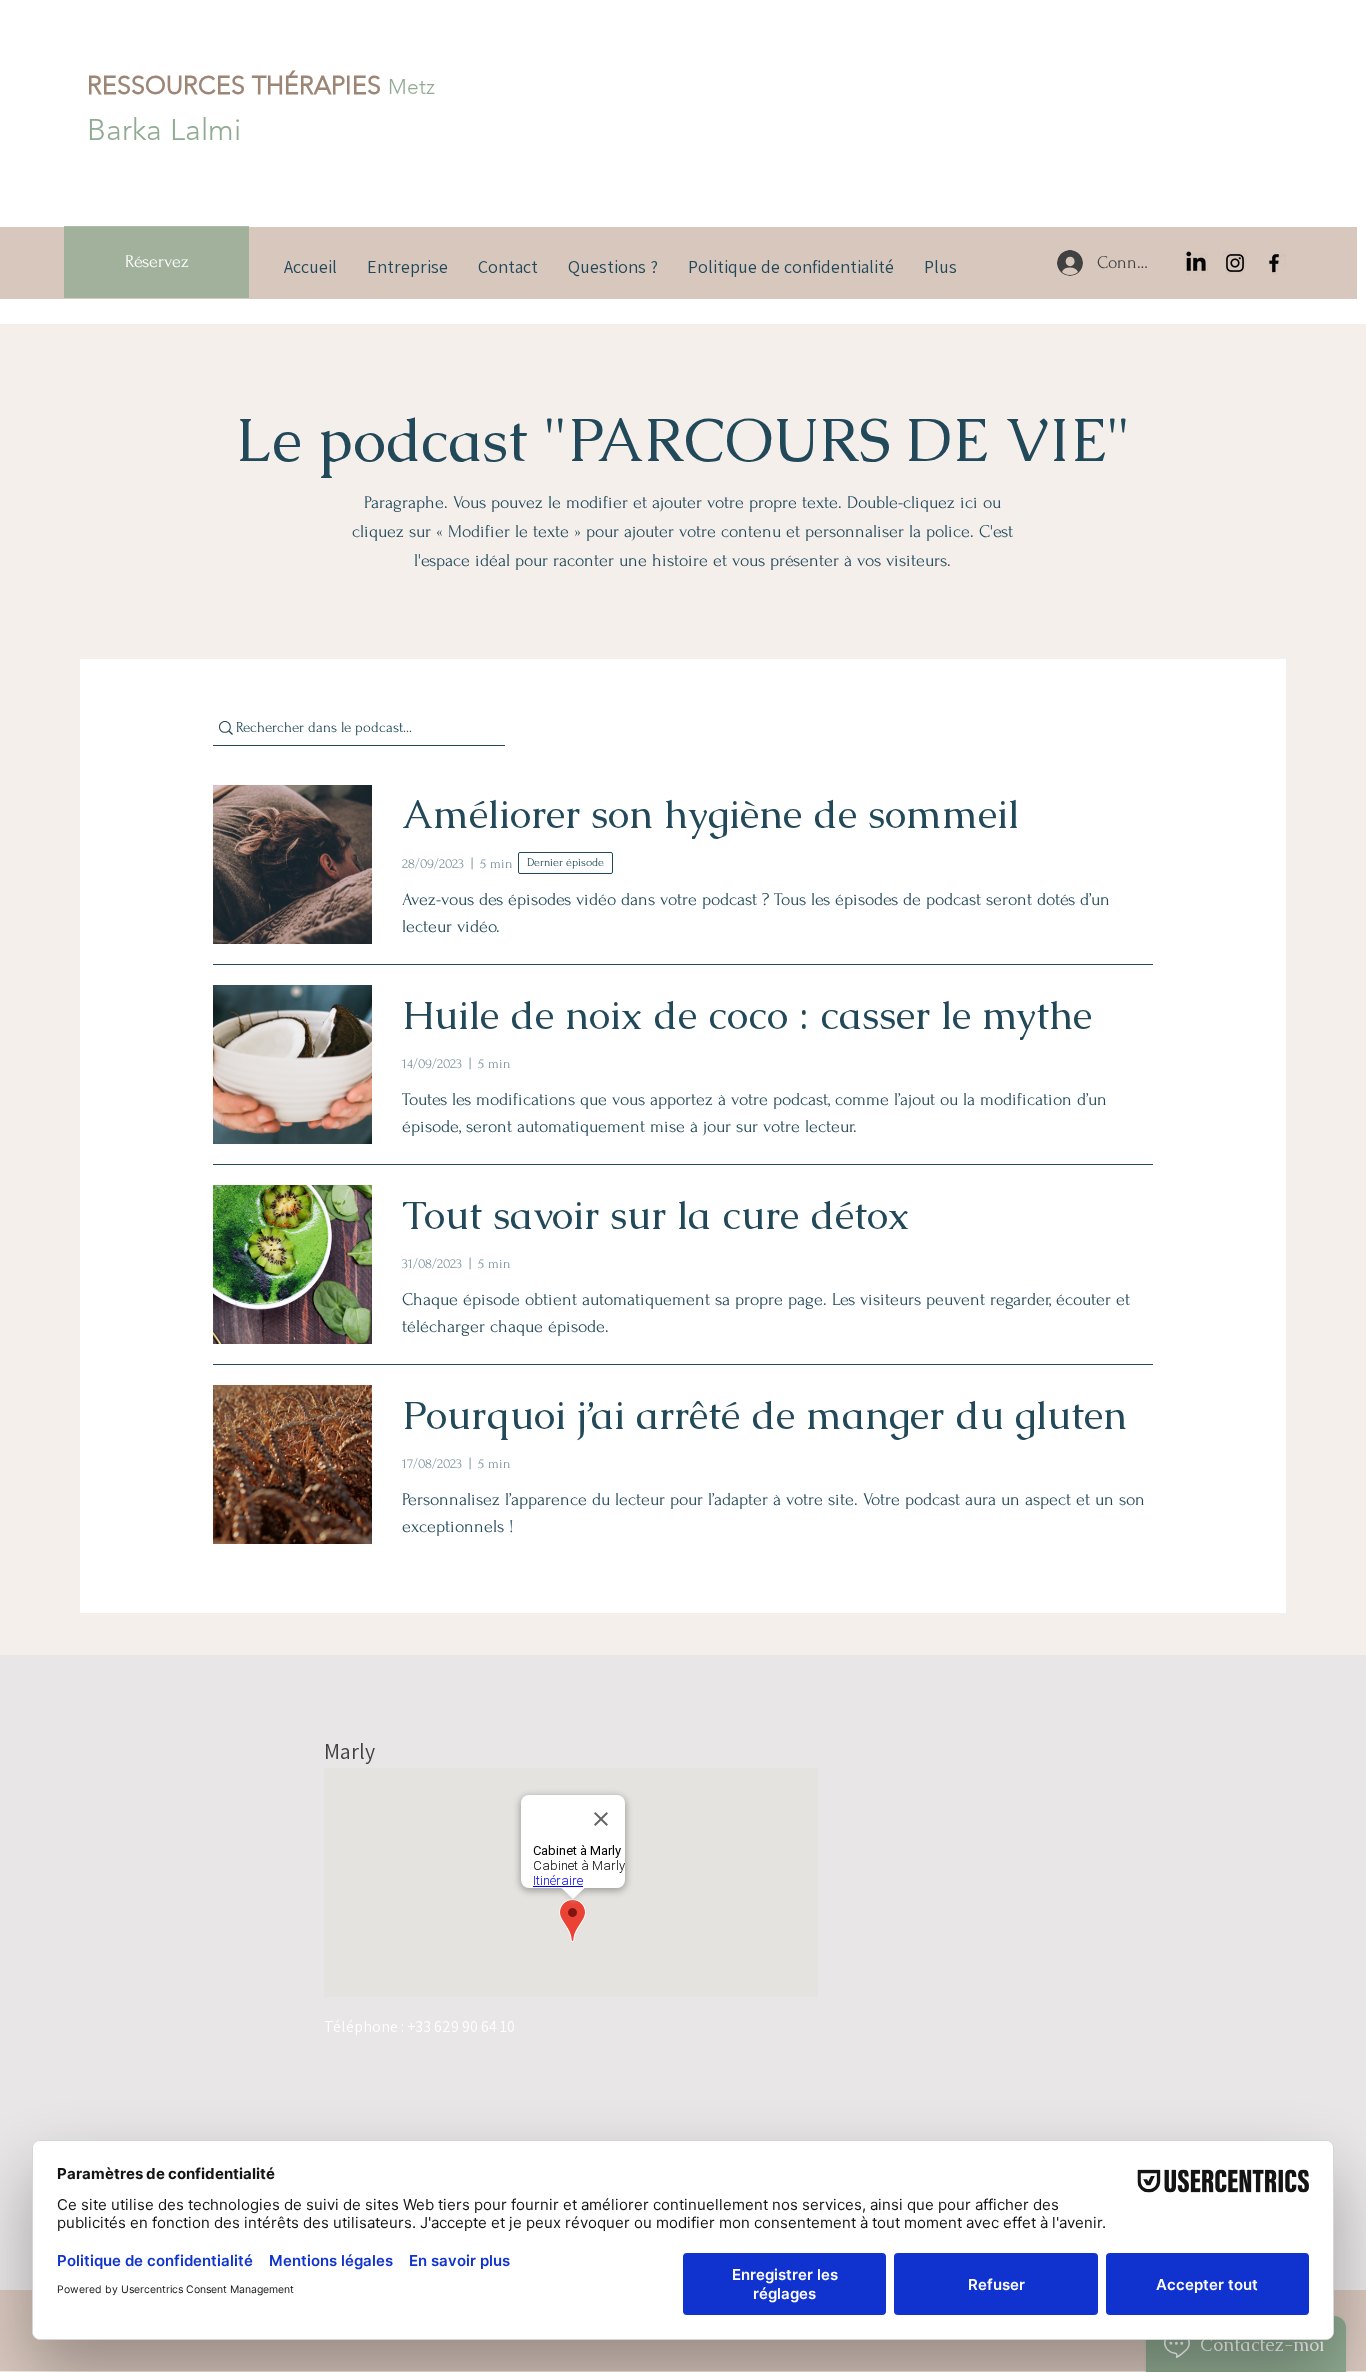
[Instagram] (1235, 263)
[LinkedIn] (1196, 263)
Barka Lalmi (164, 130)
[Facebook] (1274, 263)
